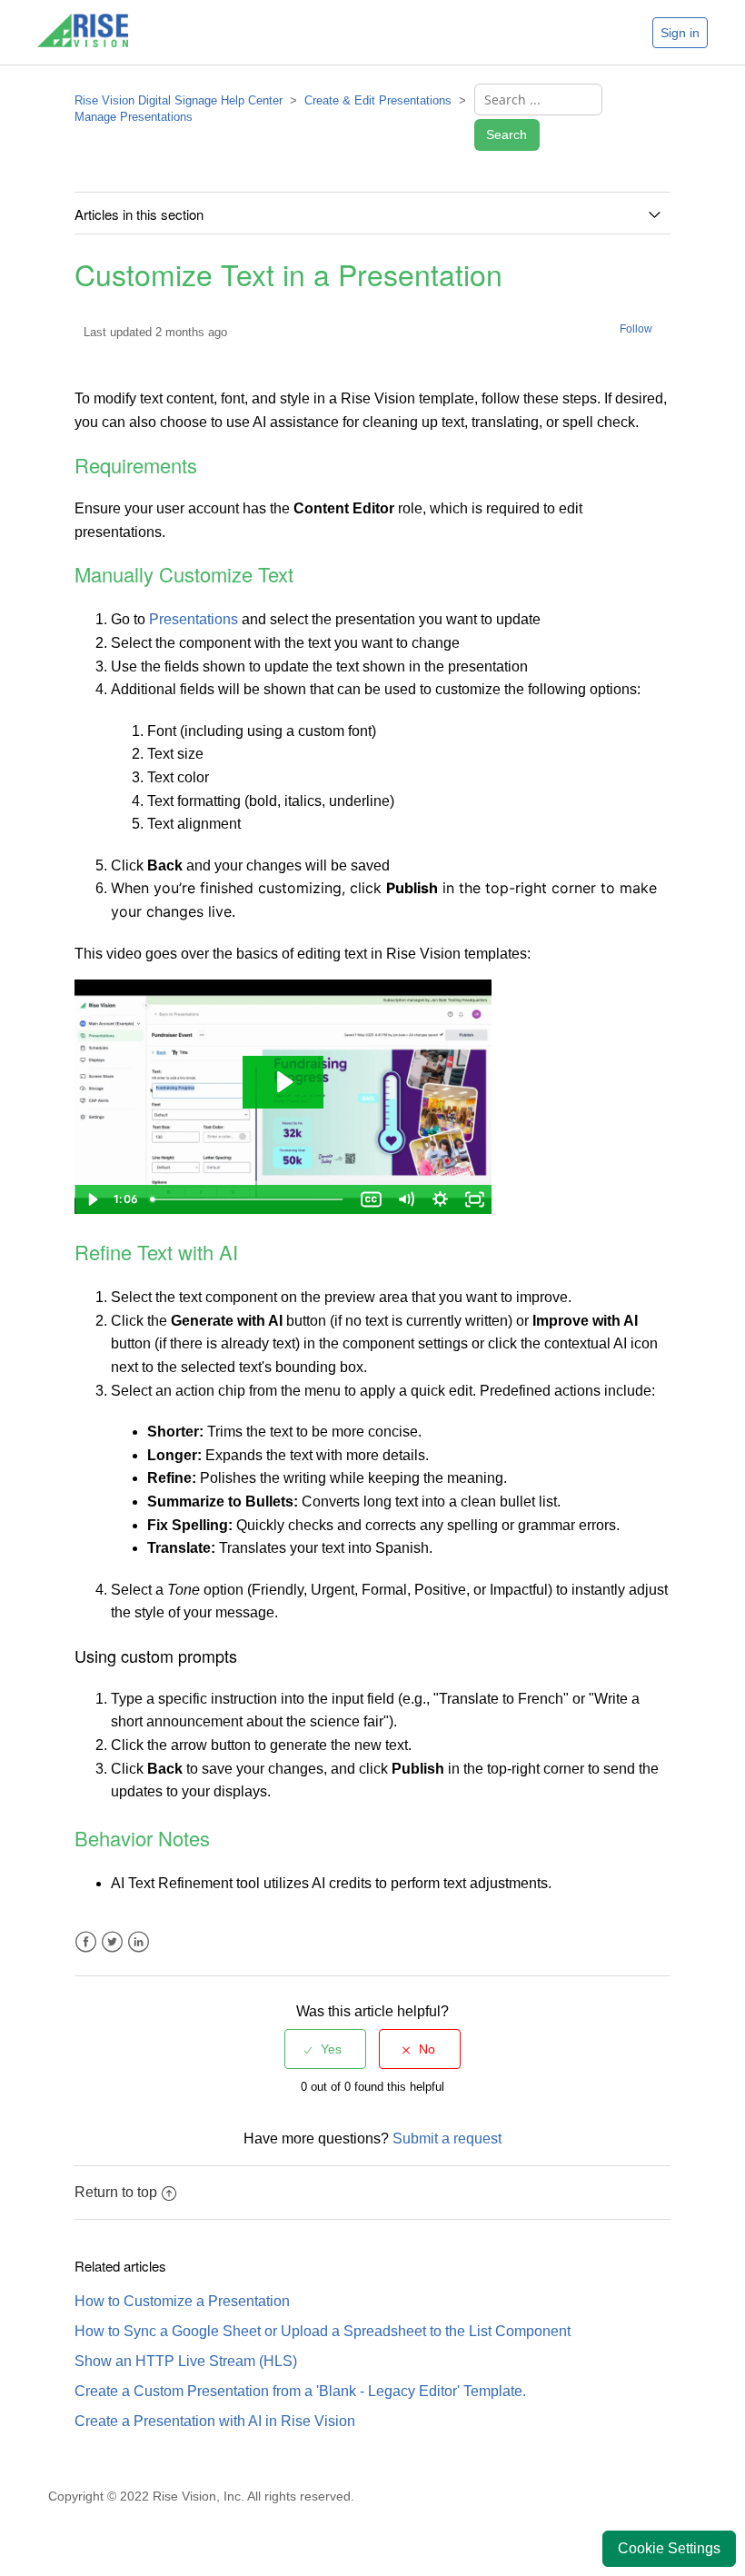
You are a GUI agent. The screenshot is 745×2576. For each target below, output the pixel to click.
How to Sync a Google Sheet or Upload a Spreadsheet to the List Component (323, 2331)
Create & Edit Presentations (378, 100)
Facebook (86, 1942)
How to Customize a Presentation (182, 2301)
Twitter (112, 1942)
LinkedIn (139, 1942)
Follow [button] (636, 329)
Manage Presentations (134, 117)
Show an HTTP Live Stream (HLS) (186, 2361)
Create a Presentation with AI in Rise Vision (215, 2421)
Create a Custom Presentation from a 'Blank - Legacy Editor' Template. (300, 2391)
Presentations (194, 619)
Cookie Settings (669, 2548)
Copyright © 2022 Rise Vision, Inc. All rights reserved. (201, 2496)
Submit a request (447, 2138)
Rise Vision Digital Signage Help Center (179, 100)
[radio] (325, 2049)
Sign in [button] (680, 33)
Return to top (116, 2192)
